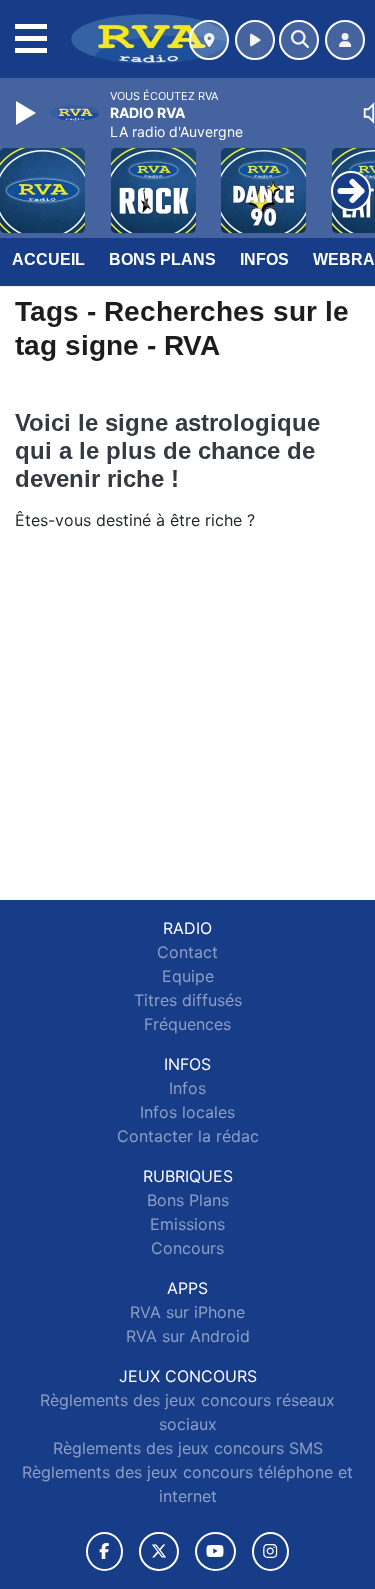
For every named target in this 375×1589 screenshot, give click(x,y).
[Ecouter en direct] (255, 40)
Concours (187, 1248)
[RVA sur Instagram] (271, 1551)
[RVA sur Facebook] (105, 1551)
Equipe (188, 976)
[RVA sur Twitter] (158, 1551)
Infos (264, 259)
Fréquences (187, 1024)
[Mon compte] (345, 40)
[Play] (28, 113)
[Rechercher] (299, 40)
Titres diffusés (188, 1000)
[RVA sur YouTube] (215, 1551)
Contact (187, 952)
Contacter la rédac (188, 1136)
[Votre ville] (209, 40)
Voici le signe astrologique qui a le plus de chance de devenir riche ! (167, 450)
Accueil (48, 259)
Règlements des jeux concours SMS (188, 1448)
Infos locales (187, 1112)
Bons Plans (162, 259)
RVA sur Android (188, 1336)
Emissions (187, 1224)
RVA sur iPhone (187, 1312)
